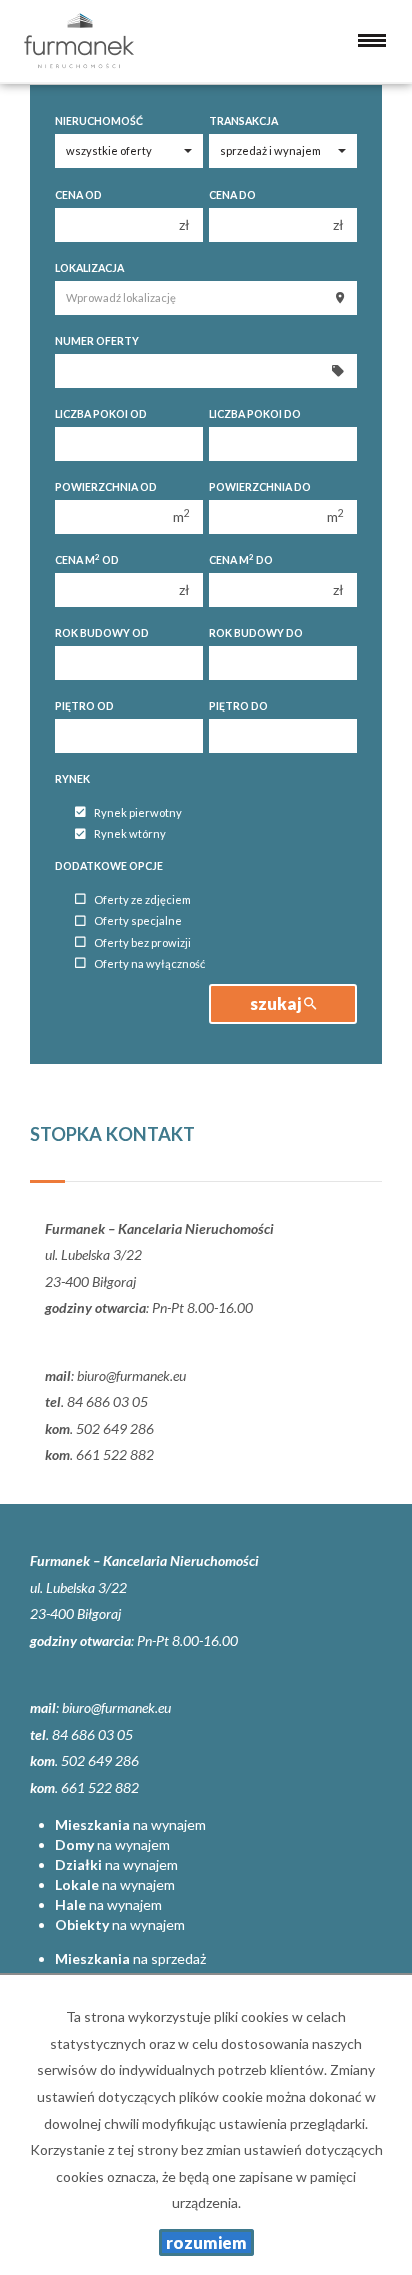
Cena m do (241, 559)
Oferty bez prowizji (142, 942)
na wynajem (130, 1824)
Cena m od (87, 559)
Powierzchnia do (260, 487)
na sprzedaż (130, 1958)
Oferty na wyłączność (149, 963)
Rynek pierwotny (138, 812)
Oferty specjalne (138, 921)
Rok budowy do (256, 633)
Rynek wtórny (130, 834)
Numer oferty (97, 341)
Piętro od (84, 706)
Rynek (72, 779)
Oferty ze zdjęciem (142, 899)
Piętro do (238, 706)
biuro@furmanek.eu (131, 1375)
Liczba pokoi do (255, 414)
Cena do (232, 195)
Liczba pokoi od (101, 414)
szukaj (277, 1003)
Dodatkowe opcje (109, 866)
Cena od (78, 195)
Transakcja (243, 121)
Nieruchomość (99, 121)
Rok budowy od (102, 633)
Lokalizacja (89, 268)
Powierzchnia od (106, 487)
